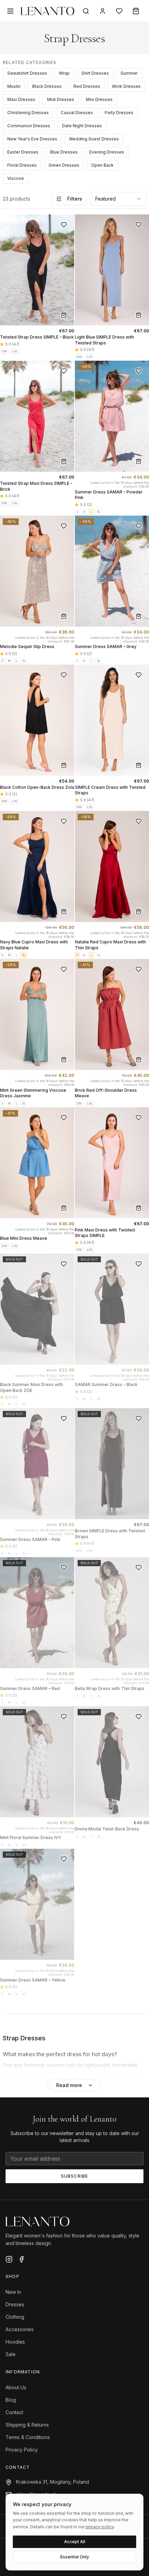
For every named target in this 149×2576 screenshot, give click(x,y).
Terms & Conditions (28, 2437)
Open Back (102, 165)
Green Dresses (64, 165)
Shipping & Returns (27, 2425)
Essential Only (75, 2557)
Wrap (64, 73)
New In (13, 2292)
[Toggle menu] (10, 11)
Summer (129, 73)
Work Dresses (126, 86)
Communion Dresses (29, 126)
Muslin (14, 86)
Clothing (15, 2317)
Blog (11, 2400)
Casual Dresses (77, 113)
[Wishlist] (119, 11)
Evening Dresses (107, 152)
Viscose (16, 178)
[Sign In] (103, 11)
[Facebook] (21, 2259)
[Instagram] (9, 2259)
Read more (69, 2085)
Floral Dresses (22, 165)
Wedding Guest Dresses (94, 139)
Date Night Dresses (82, 126)
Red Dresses (87, 86)
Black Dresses (47, 86)
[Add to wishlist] (64, 225)
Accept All (75, 2542)
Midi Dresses (61, 99)
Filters (75, 199)
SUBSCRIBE (75, 2176)
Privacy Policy (22, 2450)
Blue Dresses (64, 152)
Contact (14, 2412)
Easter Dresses (23, 152)
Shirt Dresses (95, 73)
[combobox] (119, 199)
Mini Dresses (99, 99)
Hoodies (15, 2342)
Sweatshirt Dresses (27, 73)
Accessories (20, 2329)
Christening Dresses (28, 113)
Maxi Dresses (21, 99)
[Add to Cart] (64, 315)
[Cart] (136, 11)
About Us (16, 2387)
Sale (11, 2354)
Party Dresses (119, 113)
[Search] (86, 11)
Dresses (15, 2304)
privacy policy (100, 2527)
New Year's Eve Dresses (32, 139)
